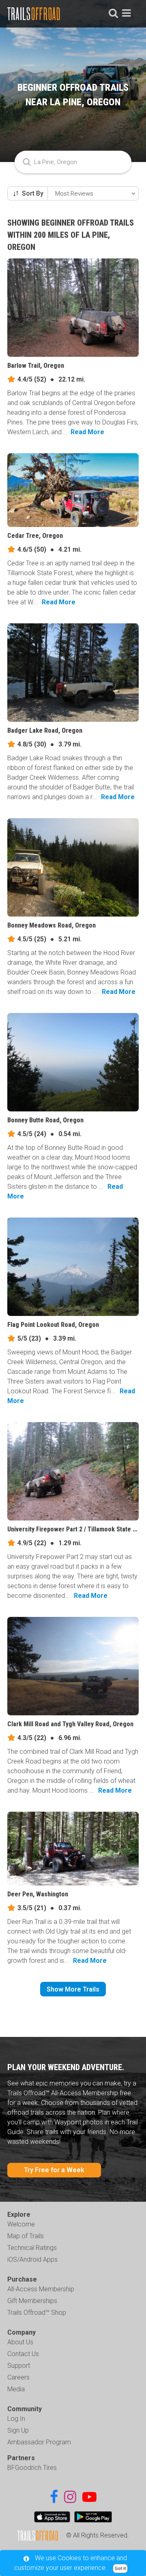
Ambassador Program (39, 2442)
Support (19, 2366)
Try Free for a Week (54, 2170)
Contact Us (23, 2354)
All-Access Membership (41, 2289)
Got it (120, 2569)
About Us (20, 2342)
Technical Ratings (32, 2248)
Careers (18, 2377)
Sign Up (18, 2430)
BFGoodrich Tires (32, 2468)
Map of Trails (26, 2236)
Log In (16, 2419)
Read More (87, 432)
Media (16, 2389)
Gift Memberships (32, 2301)
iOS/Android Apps (32, 2259)
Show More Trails (73, 1989)
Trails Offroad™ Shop (37, 2313)
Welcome (21, 2224)
